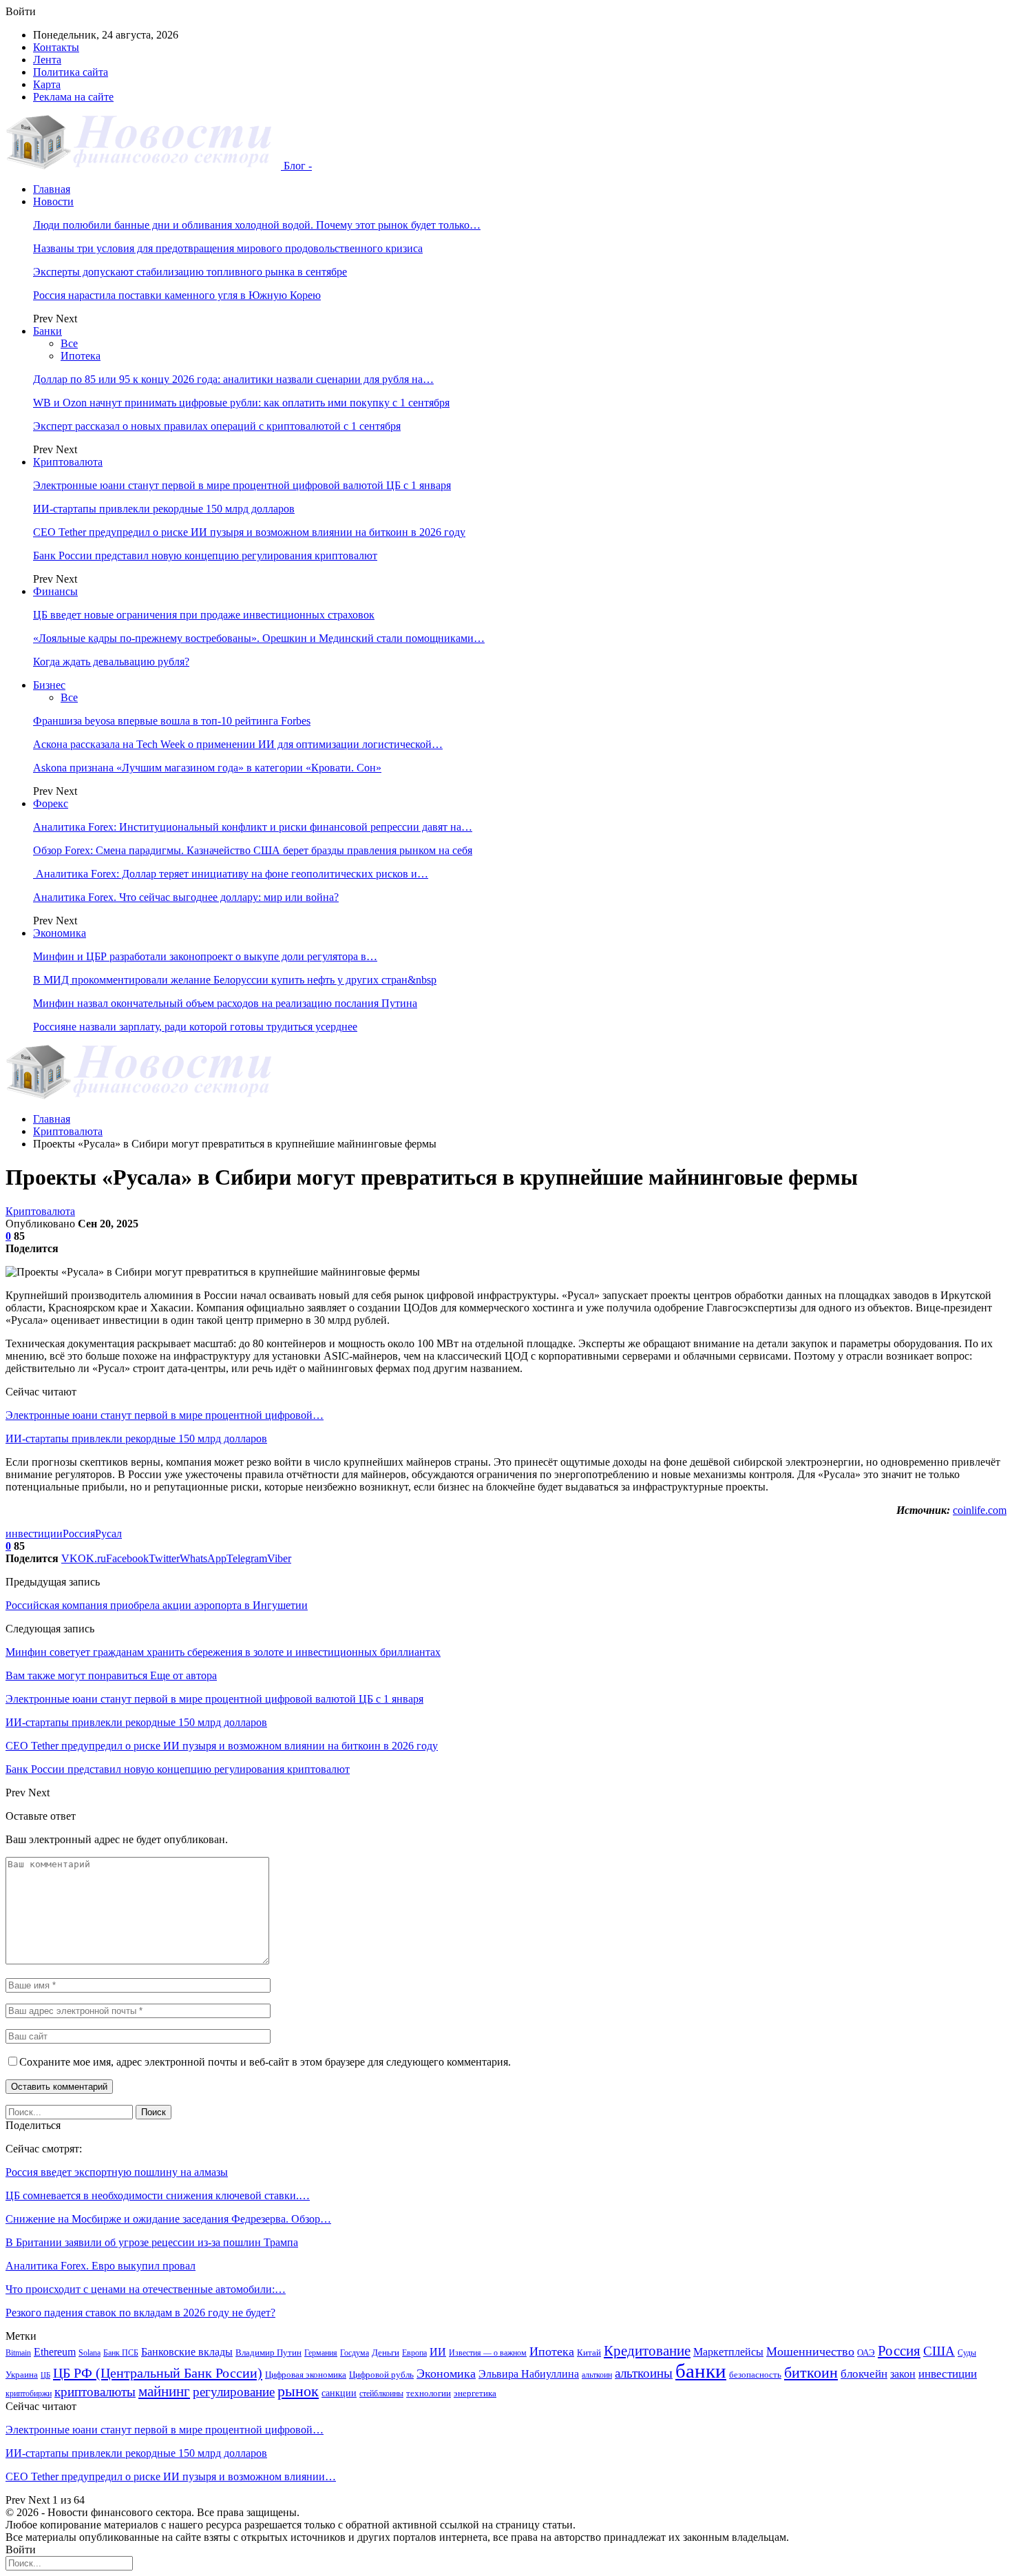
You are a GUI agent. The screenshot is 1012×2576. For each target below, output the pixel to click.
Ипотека (81, 356)
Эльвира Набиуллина (529, 2374)
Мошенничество (810, 2351)
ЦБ (45, 2375)
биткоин (811, 2372)
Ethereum (55, 2352)
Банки (48, 331)
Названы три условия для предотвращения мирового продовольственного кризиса (228, 248)
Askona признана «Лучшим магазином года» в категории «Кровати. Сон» (207, 768)
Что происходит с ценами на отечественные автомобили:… (146, 2289)
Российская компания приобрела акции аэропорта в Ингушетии (157, 1605)
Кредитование (647, 2351)
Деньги (386, 2352)
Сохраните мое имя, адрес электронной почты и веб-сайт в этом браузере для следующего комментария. (265, 2062)
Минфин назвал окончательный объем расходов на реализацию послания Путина (225, 1003)
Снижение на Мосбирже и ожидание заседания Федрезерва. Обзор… (168, 2219)
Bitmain (18, 2353)
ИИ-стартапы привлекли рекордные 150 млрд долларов (164, 509)
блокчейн (864, 2374)
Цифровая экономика (306, 2375)
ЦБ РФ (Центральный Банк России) (158, 2373)
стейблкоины (381, 2393)
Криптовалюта (68, 462)
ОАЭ (866, 2352)
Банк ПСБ (121, 2353)
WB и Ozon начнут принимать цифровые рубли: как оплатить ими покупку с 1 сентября (241, 403)
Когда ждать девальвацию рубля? (111, 662)
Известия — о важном (488, 2353)
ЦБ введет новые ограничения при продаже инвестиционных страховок (204, 615)
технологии (429, 2393)
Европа (414, 2353)
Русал (108, 1534)
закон (903, 2374)
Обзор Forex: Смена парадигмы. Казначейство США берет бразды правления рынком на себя (253, 850)
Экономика (60, 933)
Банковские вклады (187, 2352)
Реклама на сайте (73, 97)
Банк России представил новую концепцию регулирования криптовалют (205, 555)
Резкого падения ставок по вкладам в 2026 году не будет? (140, 2313)
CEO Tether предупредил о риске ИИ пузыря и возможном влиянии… (171, 2476)
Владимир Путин (268, 2352)
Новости (53, 201)
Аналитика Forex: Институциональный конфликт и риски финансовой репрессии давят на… (253, 827)
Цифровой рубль (381, 2375)
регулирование (234, 2392)
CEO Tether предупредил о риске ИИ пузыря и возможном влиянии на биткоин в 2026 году (249, 532)
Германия (321, 2353)
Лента (47, 60)
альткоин (597, 2375)
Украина (22, 2375)
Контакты (56, 47)
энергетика (475, 2393)
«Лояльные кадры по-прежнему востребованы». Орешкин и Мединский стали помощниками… (259, 638)
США (939, 2351)
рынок (298, 2391)
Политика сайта (71, 72)
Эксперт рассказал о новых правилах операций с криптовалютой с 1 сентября (217, 426)
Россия (79, 1534)
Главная (52, 189)
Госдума (355, 2353)
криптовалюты (95, 2392)
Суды (967, 2353)
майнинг (164, 2391)
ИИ (438, 2352)
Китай (589, 2352)
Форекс (51, 803)
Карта (47, 84)
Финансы (55, 591)
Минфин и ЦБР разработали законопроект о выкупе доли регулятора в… (205, 956)
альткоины (644, 2373)
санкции (339, 2393)
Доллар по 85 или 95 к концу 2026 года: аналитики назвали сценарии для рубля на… (233, 379)
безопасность (755, 2375)
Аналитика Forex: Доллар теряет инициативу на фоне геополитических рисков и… (231, 874)
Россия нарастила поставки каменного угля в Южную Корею (177, 295)
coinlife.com (980, 1510)
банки (701, 2371)
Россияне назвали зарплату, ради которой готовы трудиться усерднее (195, 1027)
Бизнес (49, 685)
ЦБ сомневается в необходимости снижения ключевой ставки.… (158, 2195)
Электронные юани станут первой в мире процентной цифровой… (165, 1415)
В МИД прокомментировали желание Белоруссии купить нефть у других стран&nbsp (235, 980)
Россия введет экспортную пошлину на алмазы (117, 2172)
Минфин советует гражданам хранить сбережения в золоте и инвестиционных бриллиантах (223, 1652)
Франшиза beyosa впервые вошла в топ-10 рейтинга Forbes (172, 721)
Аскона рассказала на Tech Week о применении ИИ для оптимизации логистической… (238, 744)
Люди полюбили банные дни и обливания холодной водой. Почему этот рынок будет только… (257, 225)
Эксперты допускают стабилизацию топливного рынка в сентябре (190, 272)
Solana (89, 2353)
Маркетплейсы (728, 2352)
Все (69, 343)
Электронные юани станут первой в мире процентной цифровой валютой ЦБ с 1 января (242, 485)
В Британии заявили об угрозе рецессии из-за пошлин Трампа (152, 2242)
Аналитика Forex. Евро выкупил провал (101, 2266)
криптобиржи (29, 2393)
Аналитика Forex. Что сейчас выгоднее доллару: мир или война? (186, 897)
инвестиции (34, 1534)
